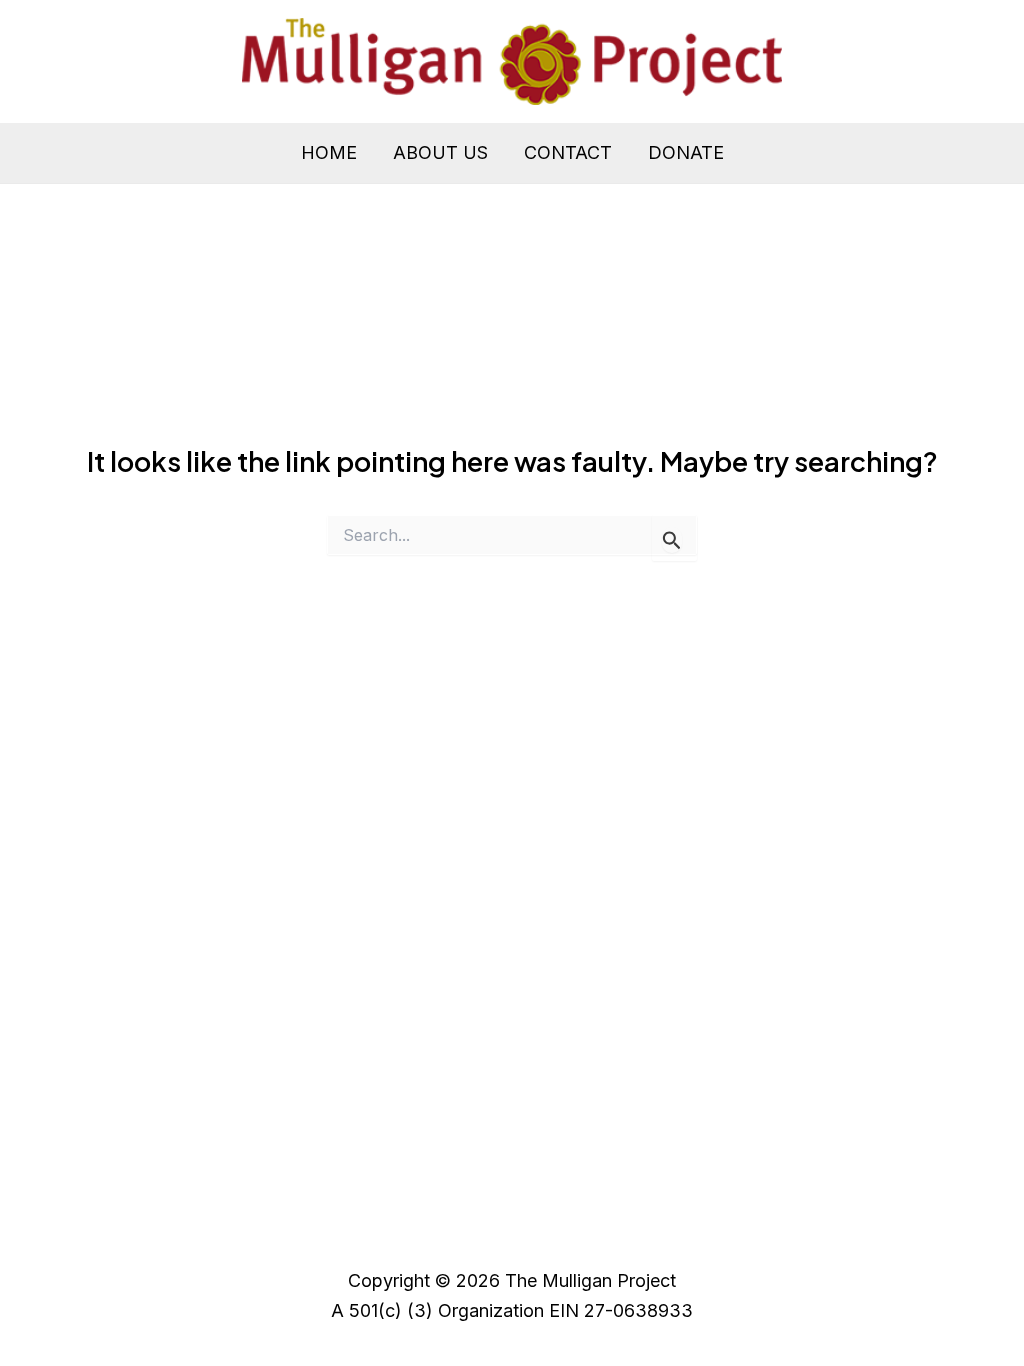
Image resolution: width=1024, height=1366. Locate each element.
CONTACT (568, 152)
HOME (329, 152)
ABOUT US (440, 152)
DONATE (686, 152)
